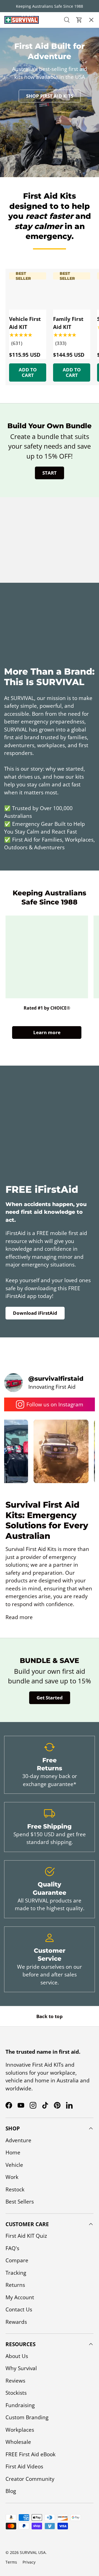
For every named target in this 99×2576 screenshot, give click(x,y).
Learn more (47, 1032)
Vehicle (14, 2165)
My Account (20, 2297)
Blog (11, 2491)
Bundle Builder (24, 129)
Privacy (29, 2562)
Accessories (19, 51)
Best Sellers (20, 2202)
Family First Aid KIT (68, 323)
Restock (15, 2189)
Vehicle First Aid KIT (25, 323)
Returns (15, 2285)
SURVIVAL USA (33, 2552)
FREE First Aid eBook (31, 2454)
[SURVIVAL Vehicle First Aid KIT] (28, 291)
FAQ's (12, 2248)
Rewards (16, 2322)
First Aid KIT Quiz (26, 2236)
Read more (19, 1617)
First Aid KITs (20, 35)
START (50, 473)
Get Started (50, 1698)
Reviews (15, 2381)
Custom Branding (27, 2417)
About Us (16, 66)
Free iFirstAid (21, 98)
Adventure (18, 2140)
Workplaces (20, 2430)
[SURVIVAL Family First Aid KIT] (72, 291)
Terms (11, 2562)
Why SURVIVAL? (22, 82)
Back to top (50, 2016)
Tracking (16, 2273)
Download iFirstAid (35, 1313)
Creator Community (30, 2479)
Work (12, 2177)
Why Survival (21, 2368)
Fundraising (20, 2405)
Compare (17, 2260)
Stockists (16, 2393)
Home (13, 2152)
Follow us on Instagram (55, 1404)
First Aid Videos (24, 2466)
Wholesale (18, 2442)
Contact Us (18, 114)
